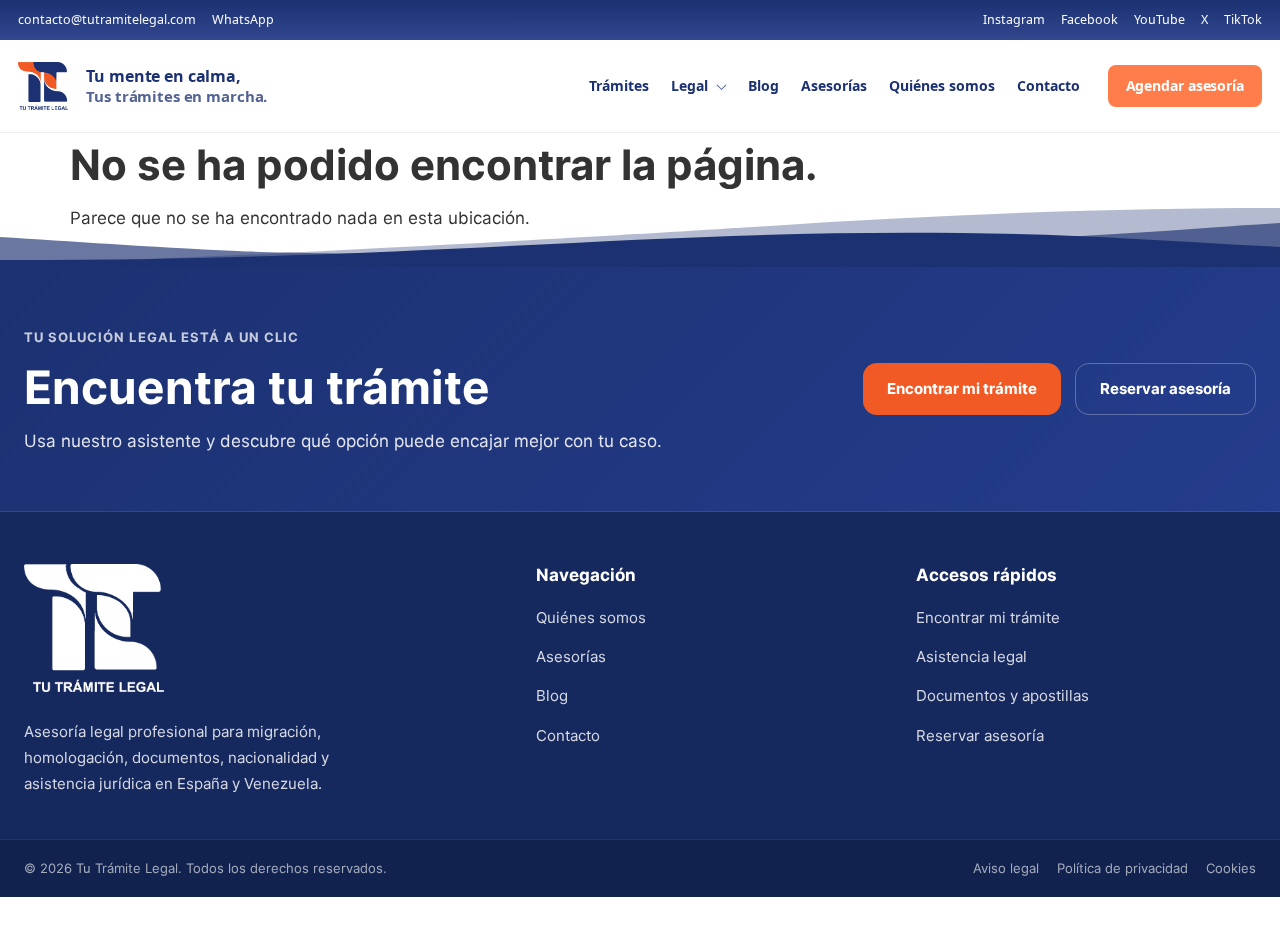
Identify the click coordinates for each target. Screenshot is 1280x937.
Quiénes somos (942, 85)
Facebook (1089, 20)
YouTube (1159, 20)
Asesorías (834, 85)
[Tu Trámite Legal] (94, 628)
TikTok (1243, 20)
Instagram (1014, 20)
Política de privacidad (1122, 868)
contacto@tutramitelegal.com (107, 20)
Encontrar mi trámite (962, 388)
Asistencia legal (971, 656)
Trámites (619, 85)
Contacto (1048, 85)
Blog (763, 85)
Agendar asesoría (1185, 85)
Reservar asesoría (1165, 388)
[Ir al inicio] (43, 86)
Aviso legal (1006, 868)
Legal (689, 85)
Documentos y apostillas (1002, 695)
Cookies (1231, 868)
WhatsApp (243, 20)
